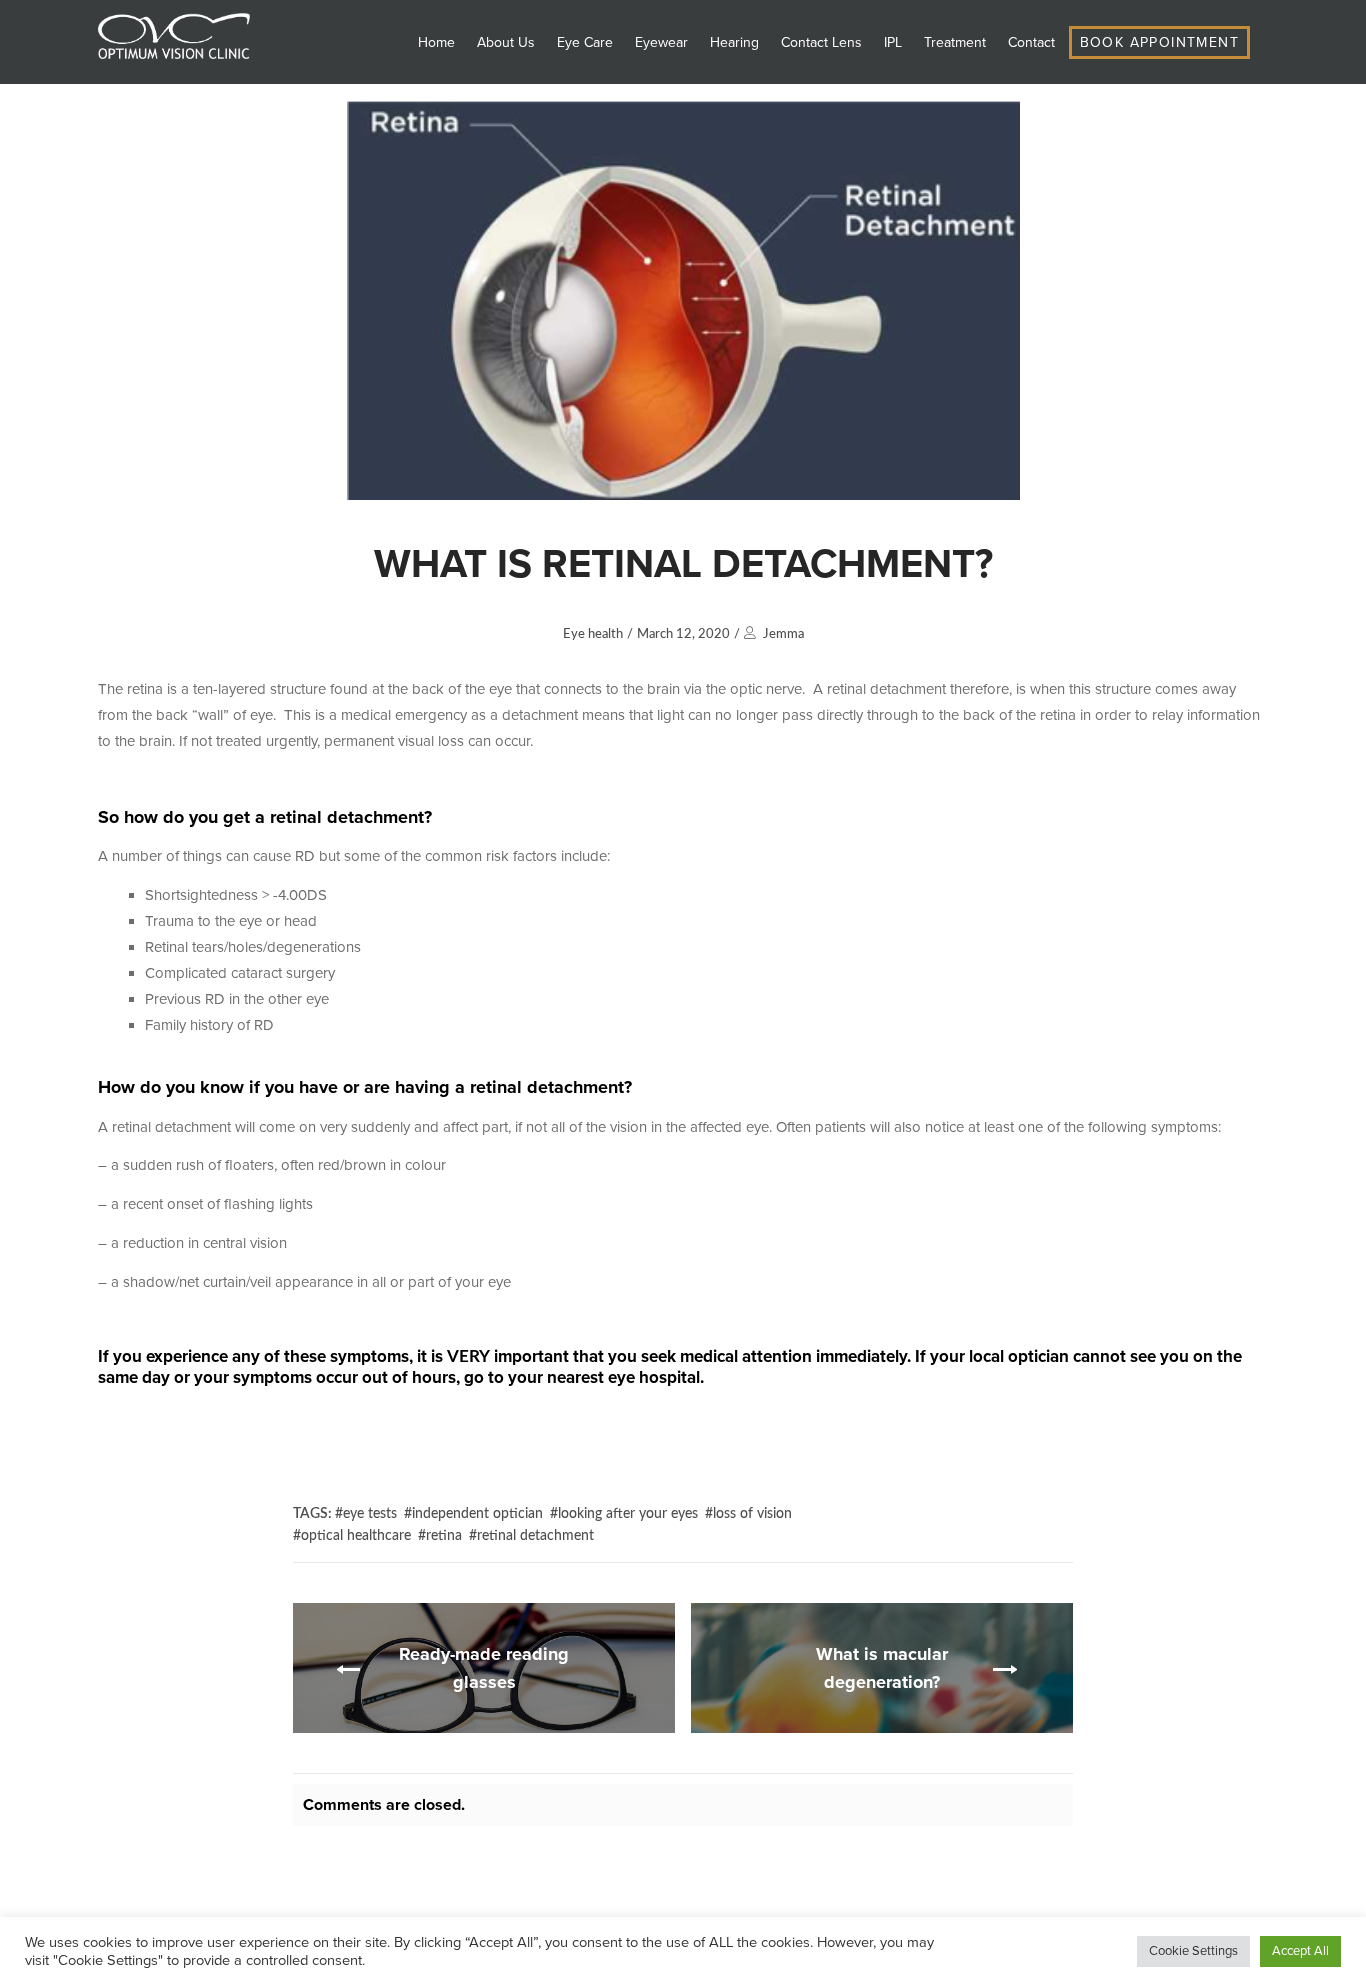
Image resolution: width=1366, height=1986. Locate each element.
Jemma (783, 634)
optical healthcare (356, 1536)
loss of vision (752, 1514)
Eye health (593, 634)
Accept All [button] (1300, 1951)
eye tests (370, 1514)
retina (444, 1536)
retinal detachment (535, 1536)
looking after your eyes (628, 1514)
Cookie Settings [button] (1193, 1951)
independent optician (477, 1514)
